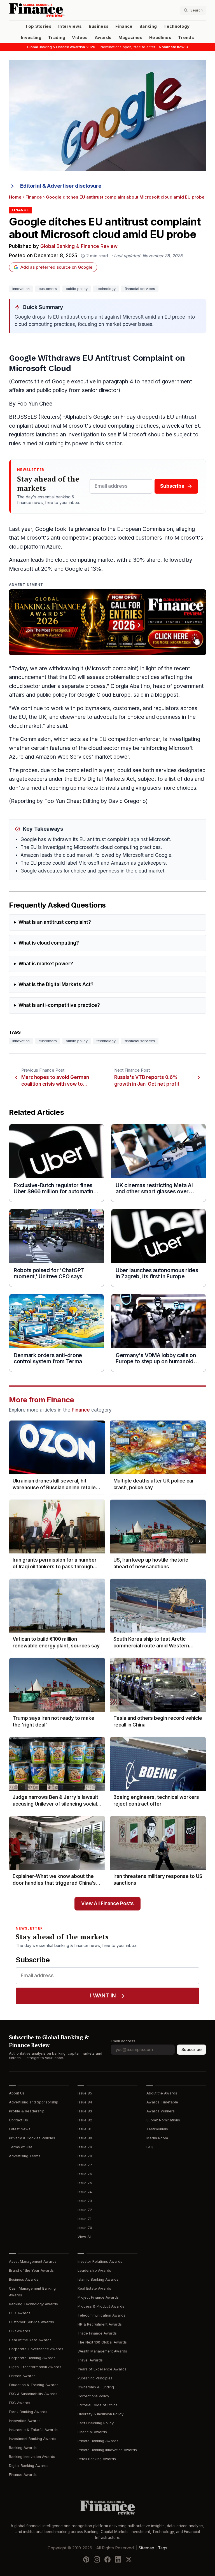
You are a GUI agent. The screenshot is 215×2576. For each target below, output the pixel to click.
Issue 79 (85, 2147)
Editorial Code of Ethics (98, 2405)
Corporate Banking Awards (32, 2358)
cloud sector (25, 686)
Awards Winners (161, 2111)
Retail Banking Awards (97, 2459)
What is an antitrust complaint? (55, 922)
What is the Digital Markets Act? (56, 985)
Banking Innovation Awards (32, 2457)
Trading (57, 38)
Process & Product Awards (101, 2306)
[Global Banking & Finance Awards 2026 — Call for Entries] (107, 622)
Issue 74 (85, 2192)
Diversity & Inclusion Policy (101, 2414)
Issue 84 (85, 2102)
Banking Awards (23, 2448)
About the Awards (162, 2093)
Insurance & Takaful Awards (33, 2430)
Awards (103, 38)
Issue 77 (85, 2165)
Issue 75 (85, 2183)
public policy (77, 289)
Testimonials (157, 2129)
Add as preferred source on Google (56, 267)
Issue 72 (85, 2210)
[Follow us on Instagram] (97, 2559)
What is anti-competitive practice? (59, 1005)
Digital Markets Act (111, 779)
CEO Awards (20, 2313)
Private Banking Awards (98, 2441)
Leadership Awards (94, 2270)
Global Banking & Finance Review (79, 246)
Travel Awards (90, 2360)
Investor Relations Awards (100, 2261)
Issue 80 (85, 2138)
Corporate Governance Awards (36, 2349)
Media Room (157, 2138)
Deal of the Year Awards (30, 2340)
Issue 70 (85, 2228)
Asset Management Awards (33, 2261)
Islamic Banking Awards (98, 2279)
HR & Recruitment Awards (100, 2324)
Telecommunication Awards (101, 2315)
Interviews (70, 26)
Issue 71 (84, 2219)
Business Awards (24, 2279)
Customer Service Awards (31, 2322)
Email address (123, 2041)
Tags (163, 2548)
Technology (177, 26)
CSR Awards (20, 2331)
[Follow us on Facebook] (107, 2559)
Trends (186, 38)
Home (15, 197)
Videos (80, 38)
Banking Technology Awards (33, 2304)
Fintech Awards (22, 2376)
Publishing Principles (95, 2378)
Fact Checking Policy (96, 2423)
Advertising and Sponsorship (34, 2102)
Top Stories (38, 26)
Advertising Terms (25, 2156)
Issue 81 (84, 2129)
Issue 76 (85, 2174)
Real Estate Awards (94, 2288)
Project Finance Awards (98, 2297)
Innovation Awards (25, 2421)
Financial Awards (92, 2432)
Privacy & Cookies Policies (32, 2138)
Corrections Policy (93, 2396)
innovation (21, 289)
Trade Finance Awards (97, 2333)
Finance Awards (23, 2475)
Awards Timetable (162, 2102)
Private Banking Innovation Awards (107, 2450)
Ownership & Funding (96, 2387)
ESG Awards (20, 2403)
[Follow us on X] (129, 2559)
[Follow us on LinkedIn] (118, 2559)
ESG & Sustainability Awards (33, 2394)
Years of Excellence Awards (102, 2369)
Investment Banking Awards (33, 2439)
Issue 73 (85, 2201)
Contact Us (18, 2120)
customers (48, 289)
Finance (124, 26)
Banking (148, 26)
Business (99, 26)
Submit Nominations (163, 2120)
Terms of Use (21, 2147)
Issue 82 (85, 2120)
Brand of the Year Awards (31, 2270)
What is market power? (46, 964)
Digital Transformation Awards (35, 2367)
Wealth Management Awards (102, 2351)
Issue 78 (85, 2156)
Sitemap (146, 2548)
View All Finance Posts (107, 1904)
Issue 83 (85, 2111)
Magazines (130, 38)
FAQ (150, 2147)
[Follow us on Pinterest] (86, 2559)
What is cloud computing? (49, 943)
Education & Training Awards (34, 2385)
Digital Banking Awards (29, 2466)
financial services (140, 289)
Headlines (160, 38)
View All (85, 2237)
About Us (17, 2093)
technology (106, 289)
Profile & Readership (27, 2111)
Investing (31, 38)
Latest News (20, 2129)
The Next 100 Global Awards (102, 2342)
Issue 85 (85, 2093)
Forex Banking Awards (28, 2412)
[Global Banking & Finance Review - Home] (57, 10)
